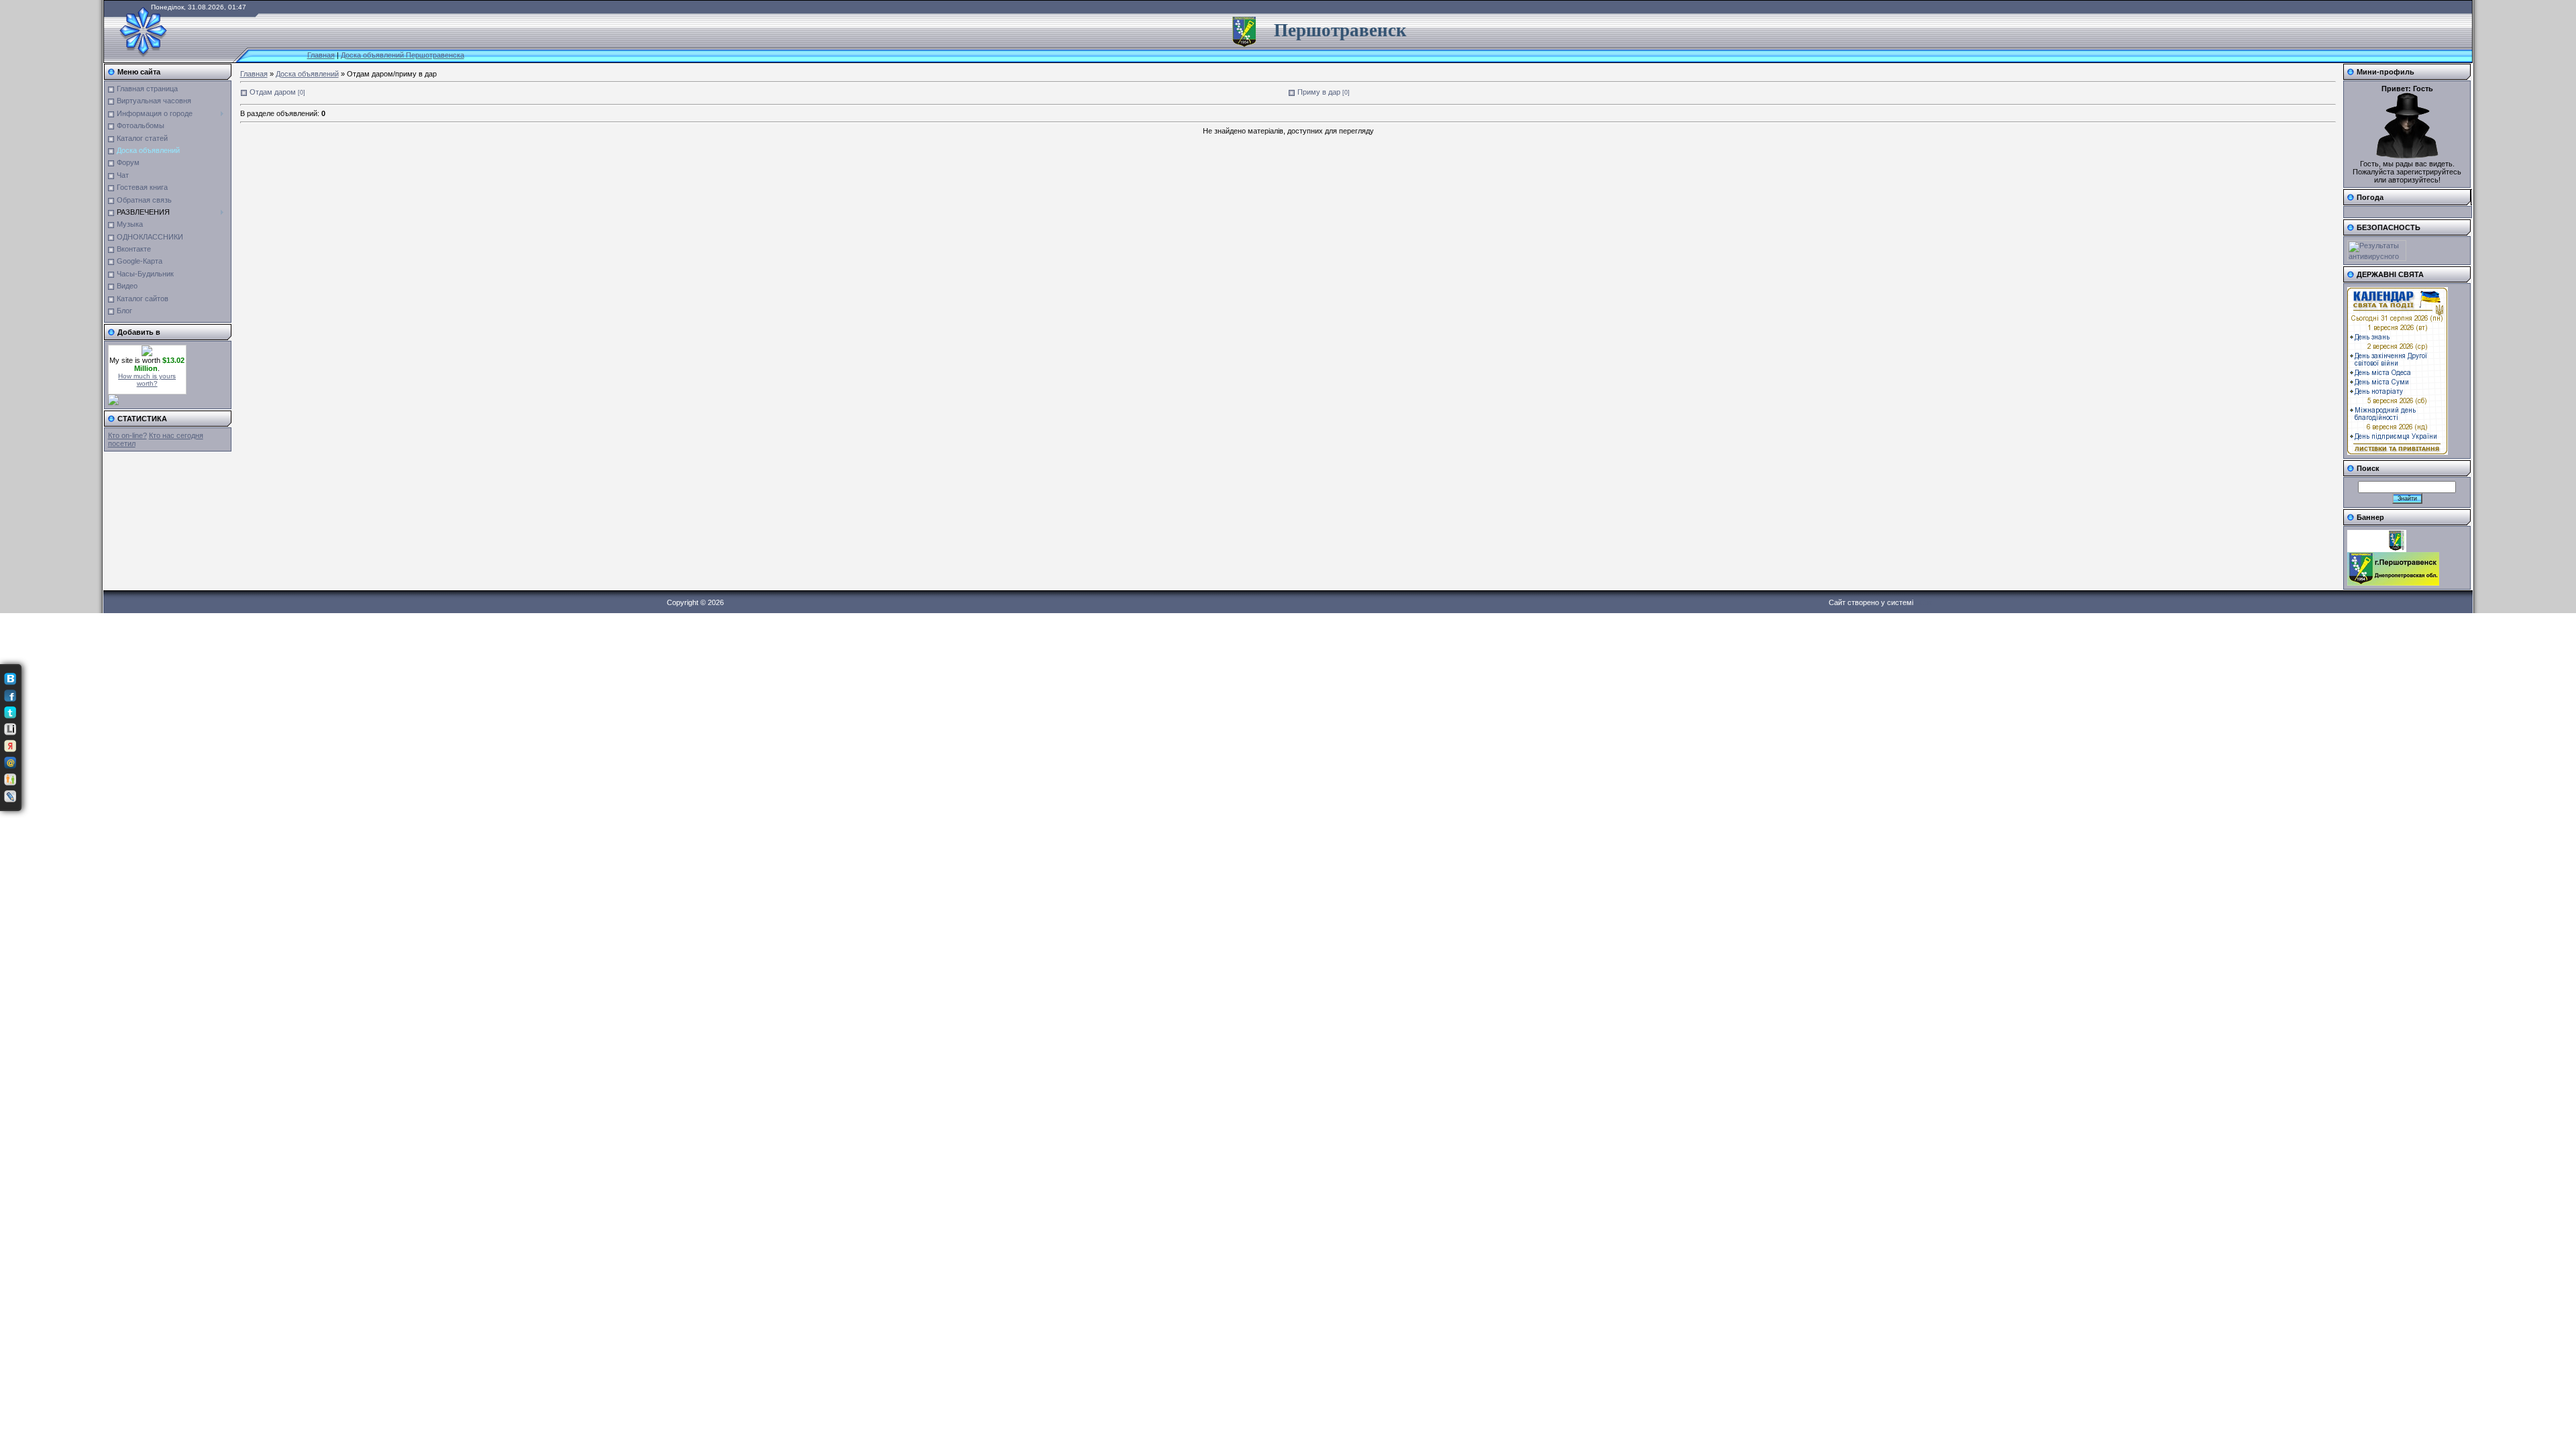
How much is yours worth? (147, 380)
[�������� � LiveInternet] (10, 729)
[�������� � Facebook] (10, 696)
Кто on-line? (127, 435)
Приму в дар (1319, 92)
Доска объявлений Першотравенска (402, 55)
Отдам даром (273, 92)
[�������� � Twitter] (10, 712)
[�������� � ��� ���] (10, 763)
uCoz (1924, 602)
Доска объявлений (307, 74)
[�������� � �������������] (10, 780)
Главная (321, 55)
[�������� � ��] (10, 796)
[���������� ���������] (10, 679)
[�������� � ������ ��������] (10, 746)
